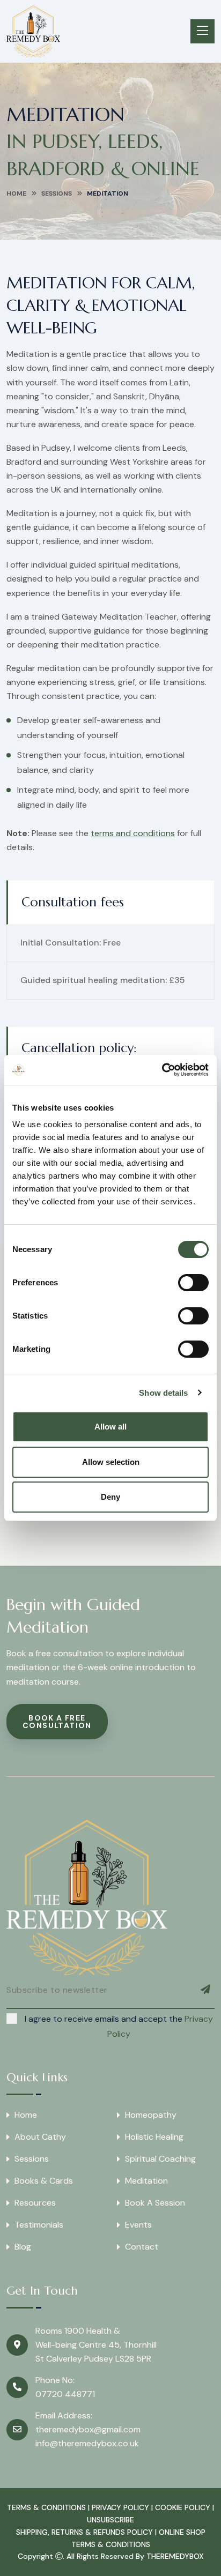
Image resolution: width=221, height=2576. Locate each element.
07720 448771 (65, 2394)
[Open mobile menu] (202, 31)
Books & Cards (44, 2181)
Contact (142, 2247)
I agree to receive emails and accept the (119, 2026)
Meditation (146, 2181)
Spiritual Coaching (160, 2159)
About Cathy (40, 2137)
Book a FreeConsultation (57, 1722)
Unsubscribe (110, 2520)
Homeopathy (151, 2115)
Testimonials (39, 2225)
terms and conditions (133, 833)
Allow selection (111, 1462)
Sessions (57, 193)
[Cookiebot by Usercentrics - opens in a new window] (162, 1070)
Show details (163, 1393)
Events (138, 2225)
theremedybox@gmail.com (88, 2429)
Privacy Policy (120, 2507)
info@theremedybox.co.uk (87, 2443)
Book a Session (155, 2203)
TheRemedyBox (175, 2556)
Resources (35, 2203)
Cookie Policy (183, 2507)
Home (16, 193)
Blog (23, 2247)
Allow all (110, 1427)
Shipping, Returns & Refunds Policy (84, 2532)
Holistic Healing (154, 2137)
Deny (110, 1497)
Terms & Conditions (46, 2507)
